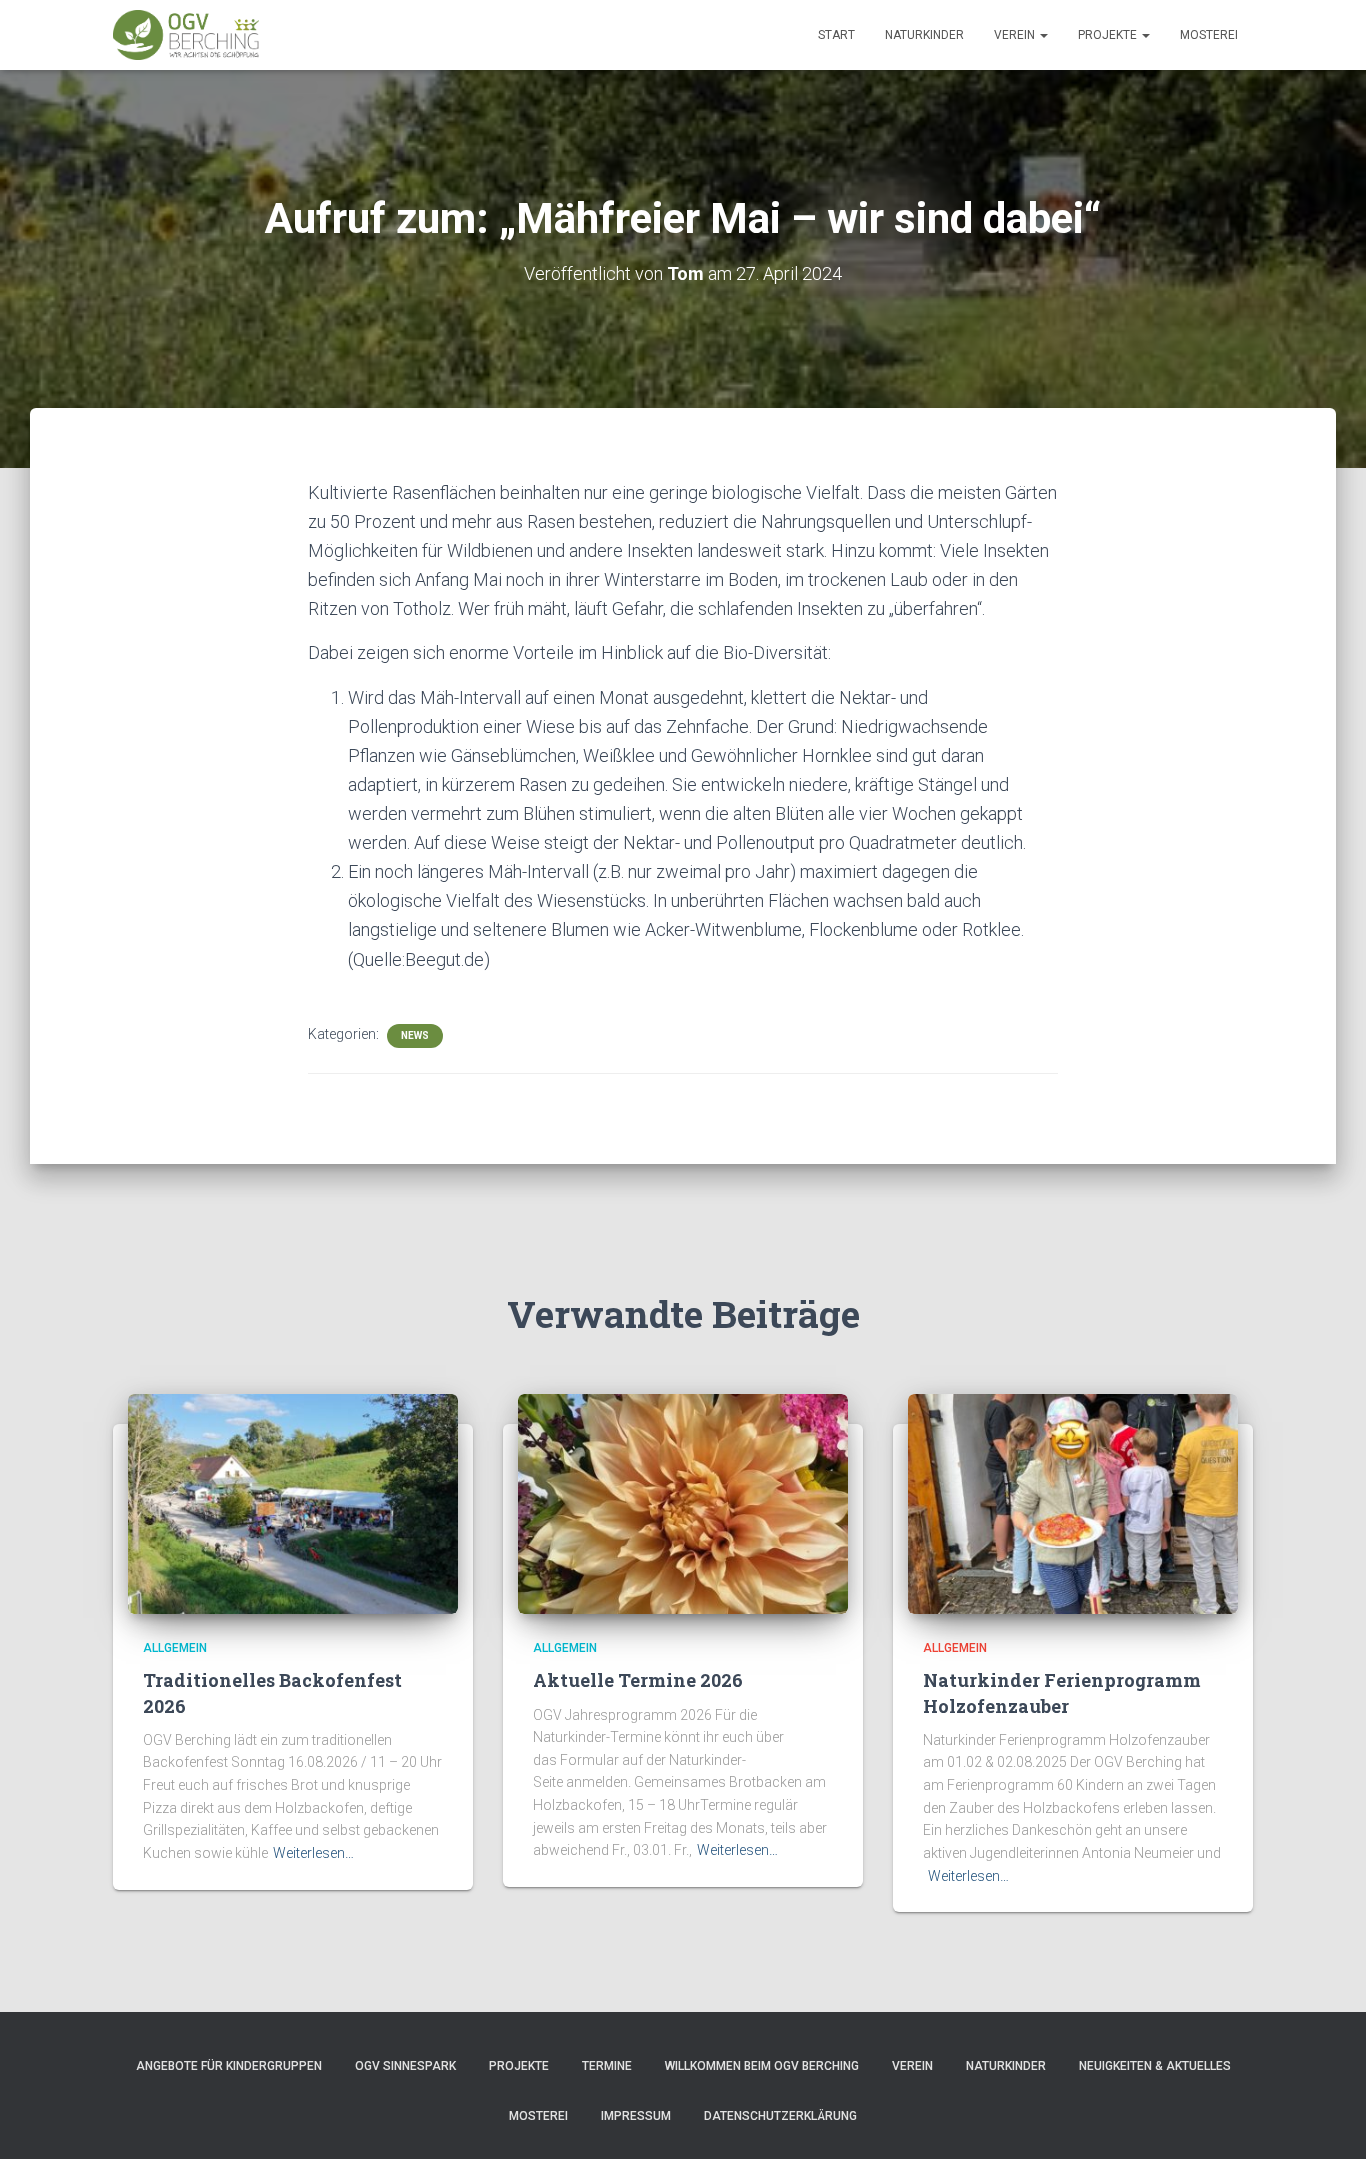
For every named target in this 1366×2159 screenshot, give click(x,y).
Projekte (1109, 35)
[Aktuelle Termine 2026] (683, 1503)
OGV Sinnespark (405, 2066)
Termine (607, 2066)
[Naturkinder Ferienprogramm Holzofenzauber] (1073, 1503)
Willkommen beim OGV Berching (762, 2066)
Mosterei (1209, 35)
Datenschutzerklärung (780, 2116)
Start (836, 35)
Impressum (636, 2116)
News (415, 1035)
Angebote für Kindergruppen (229, 2066)
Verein (1016, 35)
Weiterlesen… (313, 1853)
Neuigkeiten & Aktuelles (1155, 2066)
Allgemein (175, 1648)
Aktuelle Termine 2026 (638, 1680)
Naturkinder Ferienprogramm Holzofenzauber (1062, 1692)
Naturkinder (924, 35)
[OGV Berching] (186, 35)
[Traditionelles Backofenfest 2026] (293, 1503)
